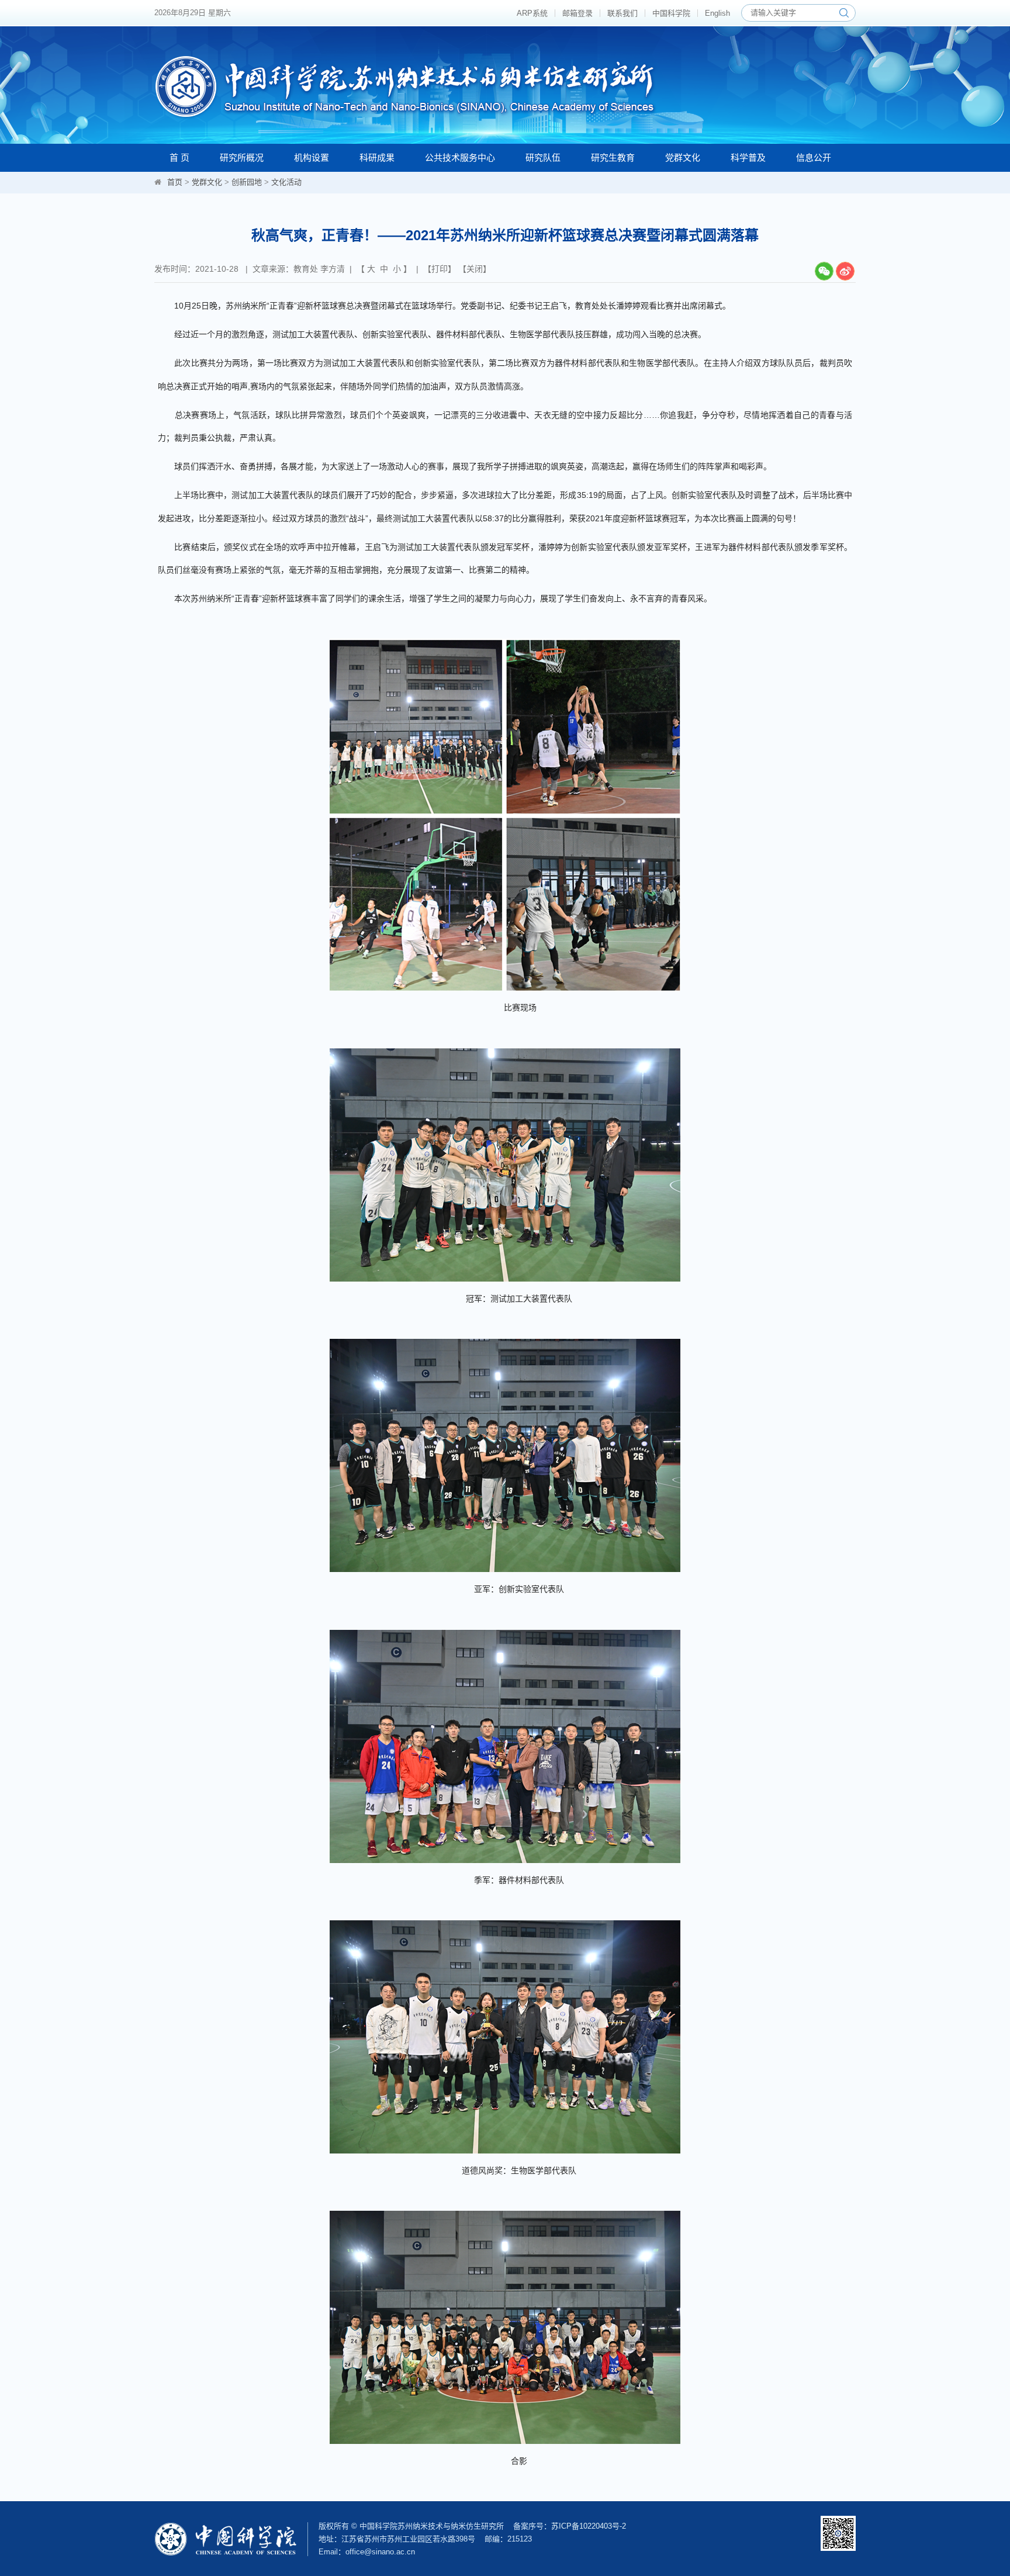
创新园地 (247, 182)
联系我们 (622, 13)
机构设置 (312, 157)
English (717, 13)
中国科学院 (671, 13)
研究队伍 (543, 157)
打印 (440, 269)
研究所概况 (242, 157)
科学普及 (748, 157)
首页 (175, 182)
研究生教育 (613, 157)
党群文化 (683, 157)
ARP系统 (532, 13)
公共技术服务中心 (460, 157)
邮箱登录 (577, 13)
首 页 (179, 157)
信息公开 (814, 157)
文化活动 (286, 182)
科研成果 (377, 157)
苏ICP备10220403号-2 (589, 2526)
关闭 (475, 269)
